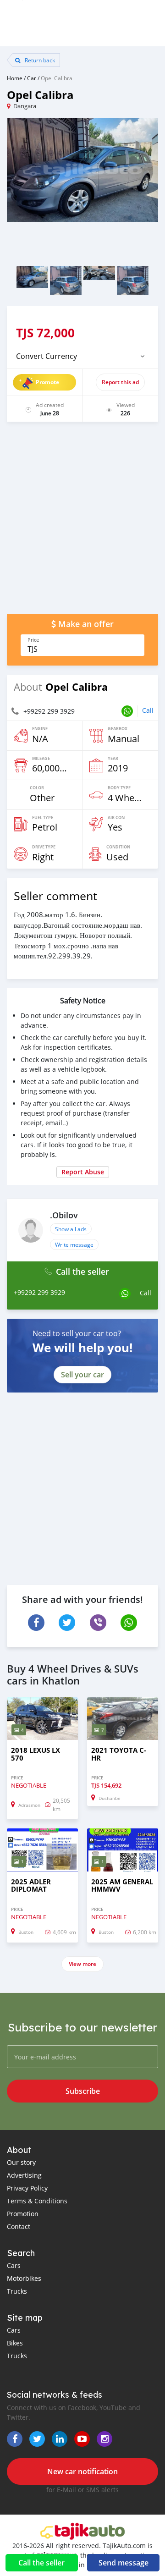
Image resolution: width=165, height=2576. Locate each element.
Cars (14, 2265)
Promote (47, 382)
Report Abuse (83, 1172)
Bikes (15, 2343)
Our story (21, 2162)
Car (32, 78)
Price (33, 640)
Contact (19, 2226)
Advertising (24, 2175)
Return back (39, 60)
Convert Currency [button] (47, 356)
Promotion (23, 2214)
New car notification (82, 2471)
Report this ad (120, 382)
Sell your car (82, 1375)
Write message (74, 1244)
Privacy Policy (27, 2188)
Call (148, 710)
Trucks (17, 2291)
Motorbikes (24, 2278)
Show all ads (71, 1229)
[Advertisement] (82, 523)
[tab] (82, 356)
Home (15, 78)
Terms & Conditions (37, 2201)
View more (82, 1964)
